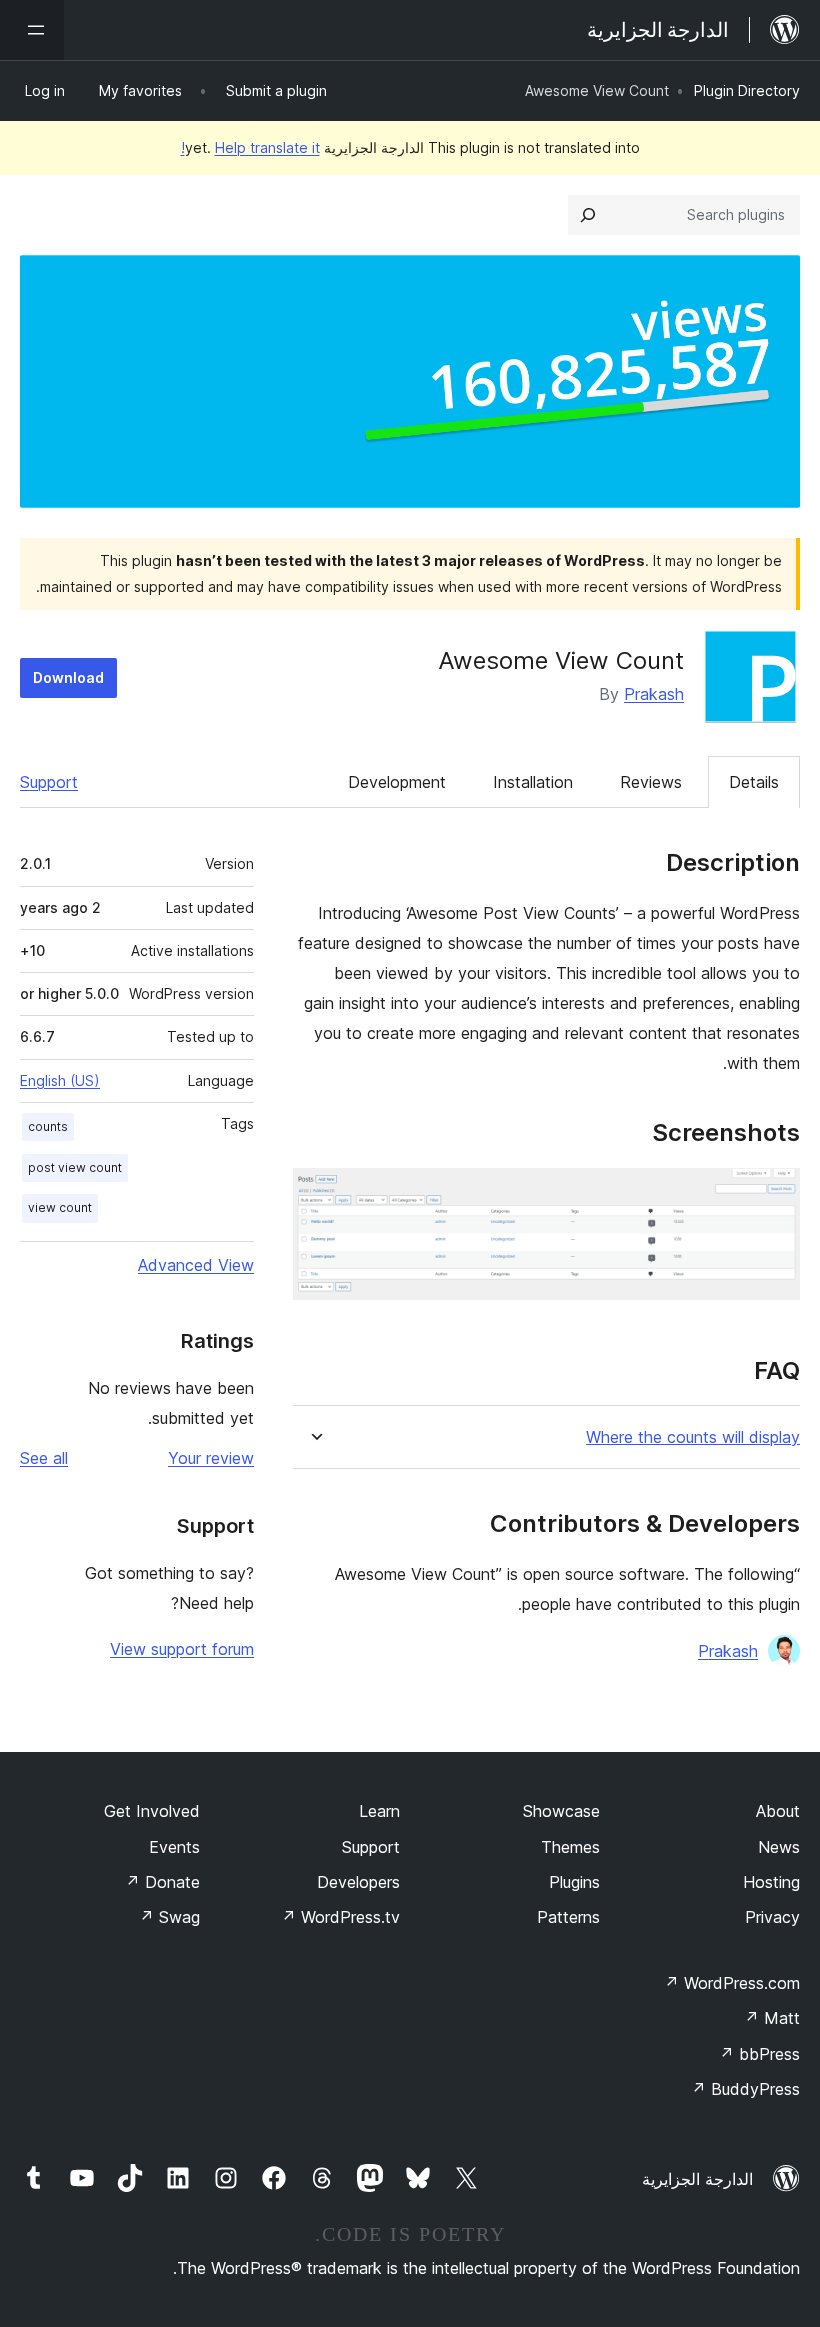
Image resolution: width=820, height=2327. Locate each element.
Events (174, 1847)
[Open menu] (32, 30)
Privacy (772, 1917)
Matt (772, 2018)
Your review (211, 1458)
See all (44, 1458)
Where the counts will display (693, 1437)
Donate (162, 1882)
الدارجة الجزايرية (697, 2179)
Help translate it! (250, 147)
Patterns (568, 1917)
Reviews (651, 782)
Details (754, 782)
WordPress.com (732, 1983)
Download (68, 677)
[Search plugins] (588, 215)
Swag (169, 1917)
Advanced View (196, 1265)
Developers (358, 1882)
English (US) (60, 1080)
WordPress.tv (340, 1917)
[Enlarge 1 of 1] (773, 1195)
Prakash (654, 694)
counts (48, 1126)
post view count (75, 1167)
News (779, 1847)
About (778, 1811)
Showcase (561, 1811)
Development (397, 782)
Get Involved (152, 1811)
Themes (570, 1847)
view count (60, 1207)
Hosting (771, 1882)
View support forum (182, 1649)
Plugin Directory (747, 90)
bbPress (759, 2054)
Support (49, 782)
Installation (533, 782)
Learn (379, 1811)
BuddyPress (745, 2089)
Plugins (574, 1882)
